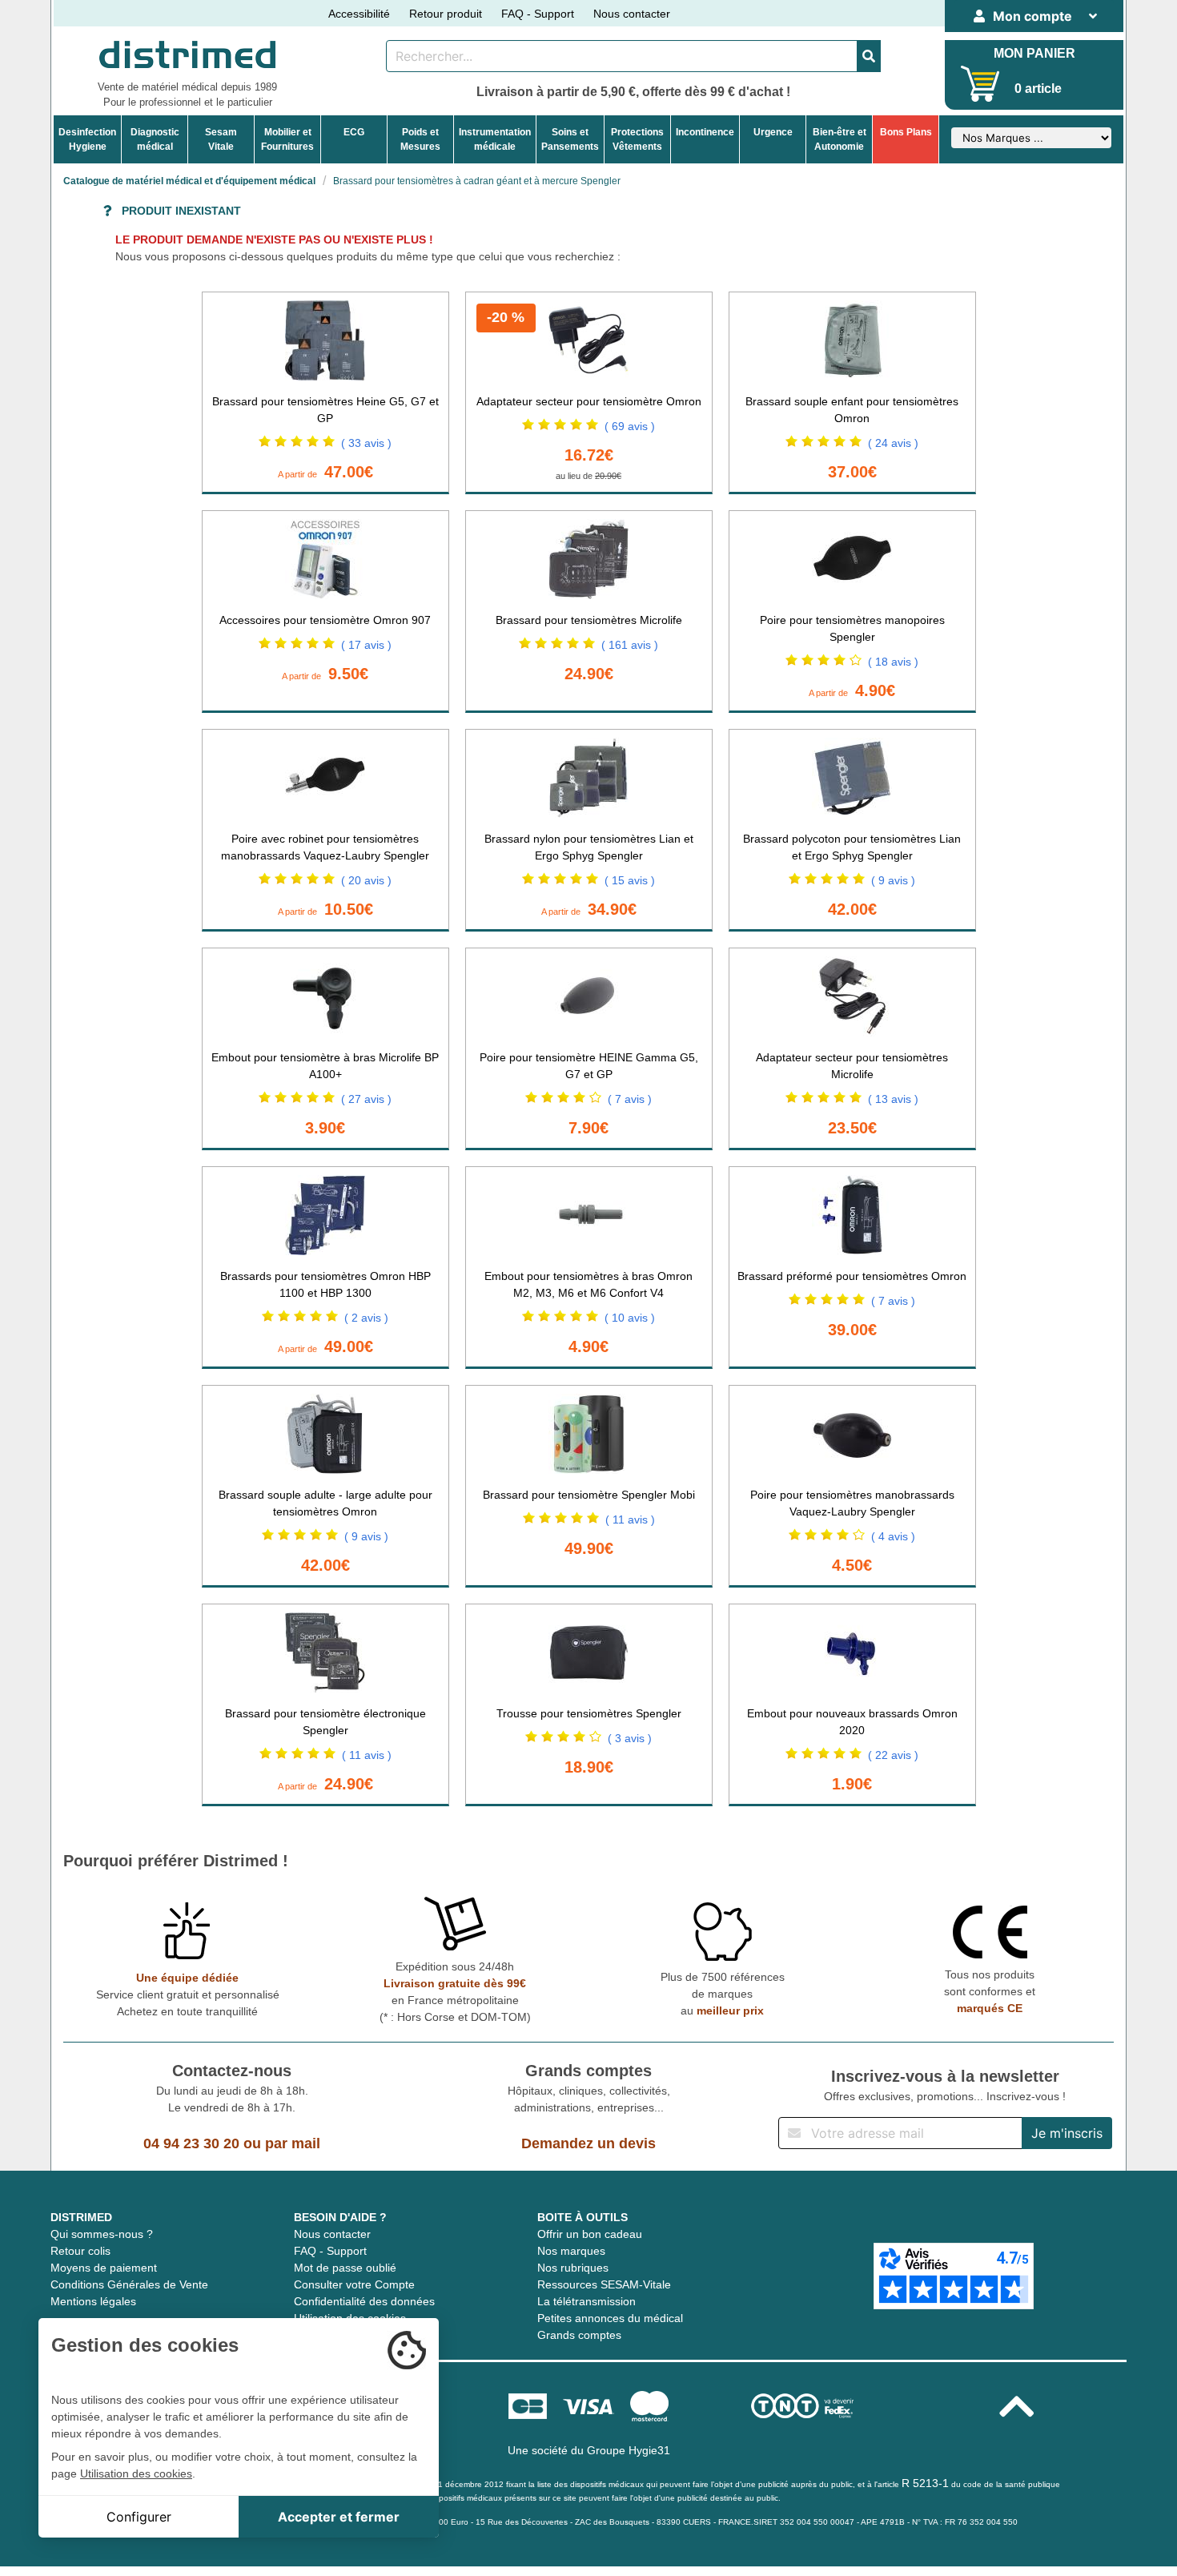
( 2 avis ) (366, 1318)
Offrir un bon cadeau (590, 2234)
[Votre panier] (980, 84)
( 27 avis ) (366, 1099)
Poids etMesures (420, 139)
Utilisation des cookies (136, 2473)
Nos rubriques (573, 2268)
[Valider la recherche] (869, 56)
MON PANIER (1034, 53)
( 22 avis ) (893, 1755)
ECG (354, 132)
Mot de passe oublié (345, 2268)
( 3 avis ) (630, 1738)
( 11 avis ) (630, 1519)
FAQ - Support (538, 14)
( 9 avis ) (893, 880)
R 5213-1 (925, 2483)
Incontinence (705, 132)
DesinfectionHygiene (87, 139)
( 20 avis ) (366, 880)
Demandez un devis (588, 2143)
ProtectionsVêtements (637, 139)
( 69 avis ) (630, 426)
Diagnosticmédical (155, 139)
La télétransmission (586, 2301)
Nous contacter (632, 14)
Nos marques (571, 2251)
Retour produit (446, 14)
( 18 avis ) (893, 662)
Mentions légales (93, 2301)
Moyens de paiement (104, 2268)
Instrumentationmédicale (495, 139)
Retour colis (80, 2251)
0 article (1038, 89)
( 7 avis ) (630, 1099)
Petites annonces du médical (610, 2318)
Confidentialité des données (364, 2301)
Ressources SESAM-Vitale (604, 2284)
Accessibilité (359, 14)
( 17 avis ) (366, 645)
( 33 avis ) (366, 443)
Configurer (139, 2517)
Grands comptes (579, 2335)
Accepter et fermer (339, 2517)
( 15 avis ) (630, 880)
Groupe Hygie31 (629, 2450)
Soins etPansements (570, 139)
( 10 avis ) (630, 1318)
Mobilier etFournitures (287, 139)
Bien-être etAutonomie (840, 139)
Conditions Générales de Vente (129, 2284)
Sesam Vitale (221, 139)
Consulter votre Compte (354, 2284)
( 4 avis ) (893, 1536)
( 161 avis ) (630, 645)
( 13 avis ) (893, 1099)
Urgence (773, 132)
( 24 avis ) (893, 443)
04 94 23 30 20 (191, 2143)
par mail (293, 2143)
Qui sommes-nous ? (102, 2234)
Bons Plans (906, 132)
